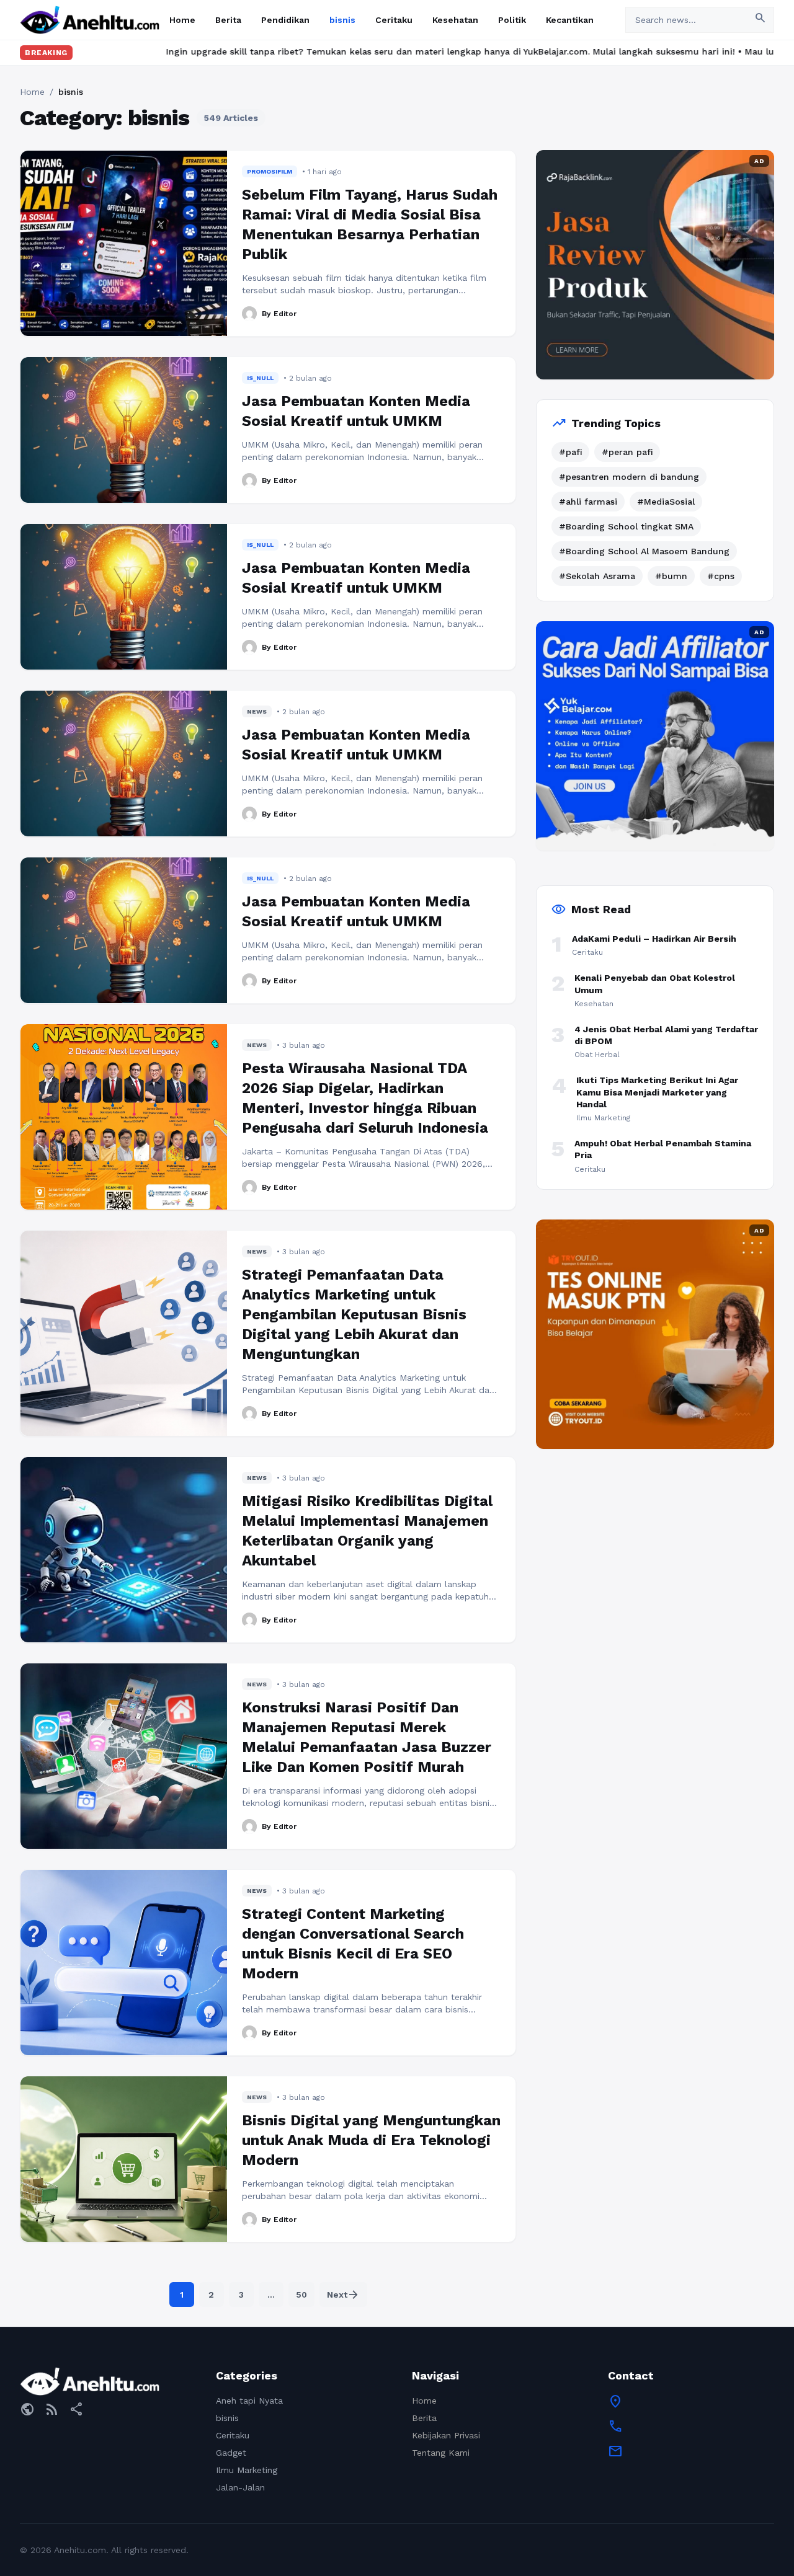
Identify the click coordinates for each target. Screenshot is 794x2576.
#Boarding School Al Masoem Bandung (644, 551)
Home (182, 20)
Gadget (231, 2453)
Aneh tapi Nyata (249, 2401)
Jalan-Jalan (240, 2487)
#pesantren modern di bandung (629, 477)
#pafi (570, 452)
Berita (228, 20)
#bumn (671, 576)
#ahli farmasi (588, 502)
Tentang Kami (441, 2453)
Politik (512, 20)
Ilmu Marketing (247, 2470)
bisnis (342, 20)
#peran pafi (627, 452)
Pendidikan (285, 20)
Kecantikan (570, 20)
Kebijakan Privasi (446, 2435)
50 (301, 2295)
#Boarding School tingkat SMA (626, 526)
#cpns (721, 576)
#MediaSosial (666, 502)
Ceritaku (394, 20)
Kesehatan (455, 20)
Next (343, 2295)
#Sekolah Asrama (597, 576)
